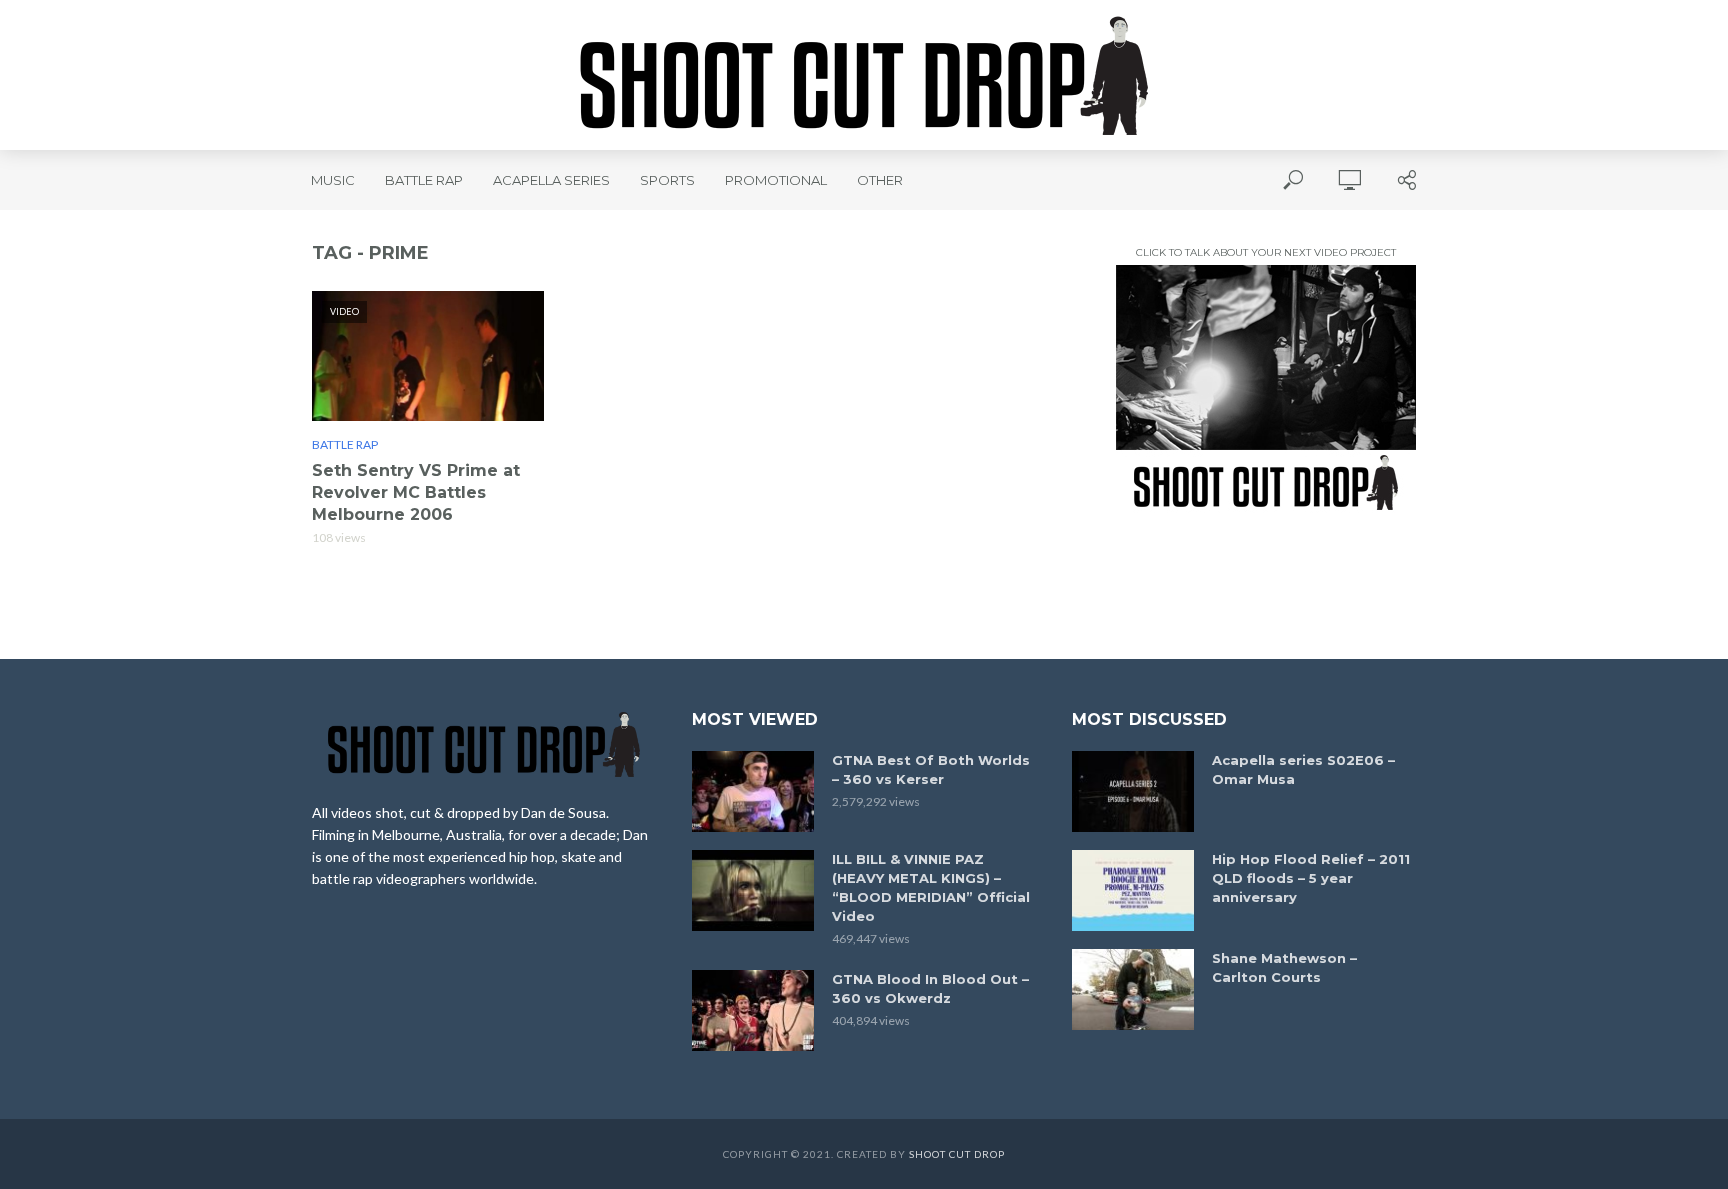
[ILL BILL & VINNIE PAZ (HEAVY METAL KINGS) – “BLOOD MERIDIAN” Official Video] (753, 890)
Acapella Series (551, 180)
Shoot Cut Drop (957, 1154)
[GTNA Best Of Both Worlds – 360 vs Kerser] (753, 791)
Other (880, 180)
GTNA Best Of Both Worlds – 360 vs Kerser (931, 769)
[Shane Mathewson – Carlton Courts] (1133, 989)
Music (333, 180)
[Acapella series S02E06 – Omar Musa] (1133, 791)
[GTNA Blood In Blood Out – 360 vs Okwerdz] (753, 1010)
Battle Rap (424, 180)
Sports (667, 180)
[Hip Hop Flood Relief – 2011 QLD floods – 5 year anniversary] (1133, 890)
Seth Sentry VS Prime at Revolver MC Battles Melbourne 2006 (416, 492)
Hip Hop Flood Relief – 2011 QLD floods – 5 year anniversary (1311, 878)
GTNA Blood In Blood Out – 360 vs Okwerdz (930, 988)
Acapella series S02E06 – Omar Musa (1303, 769)
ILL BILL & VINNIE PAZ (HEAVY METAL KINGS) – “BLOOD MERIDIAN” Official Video (931, 887)
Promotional (776, 180)
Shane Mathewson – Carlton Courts (1284, 967)
